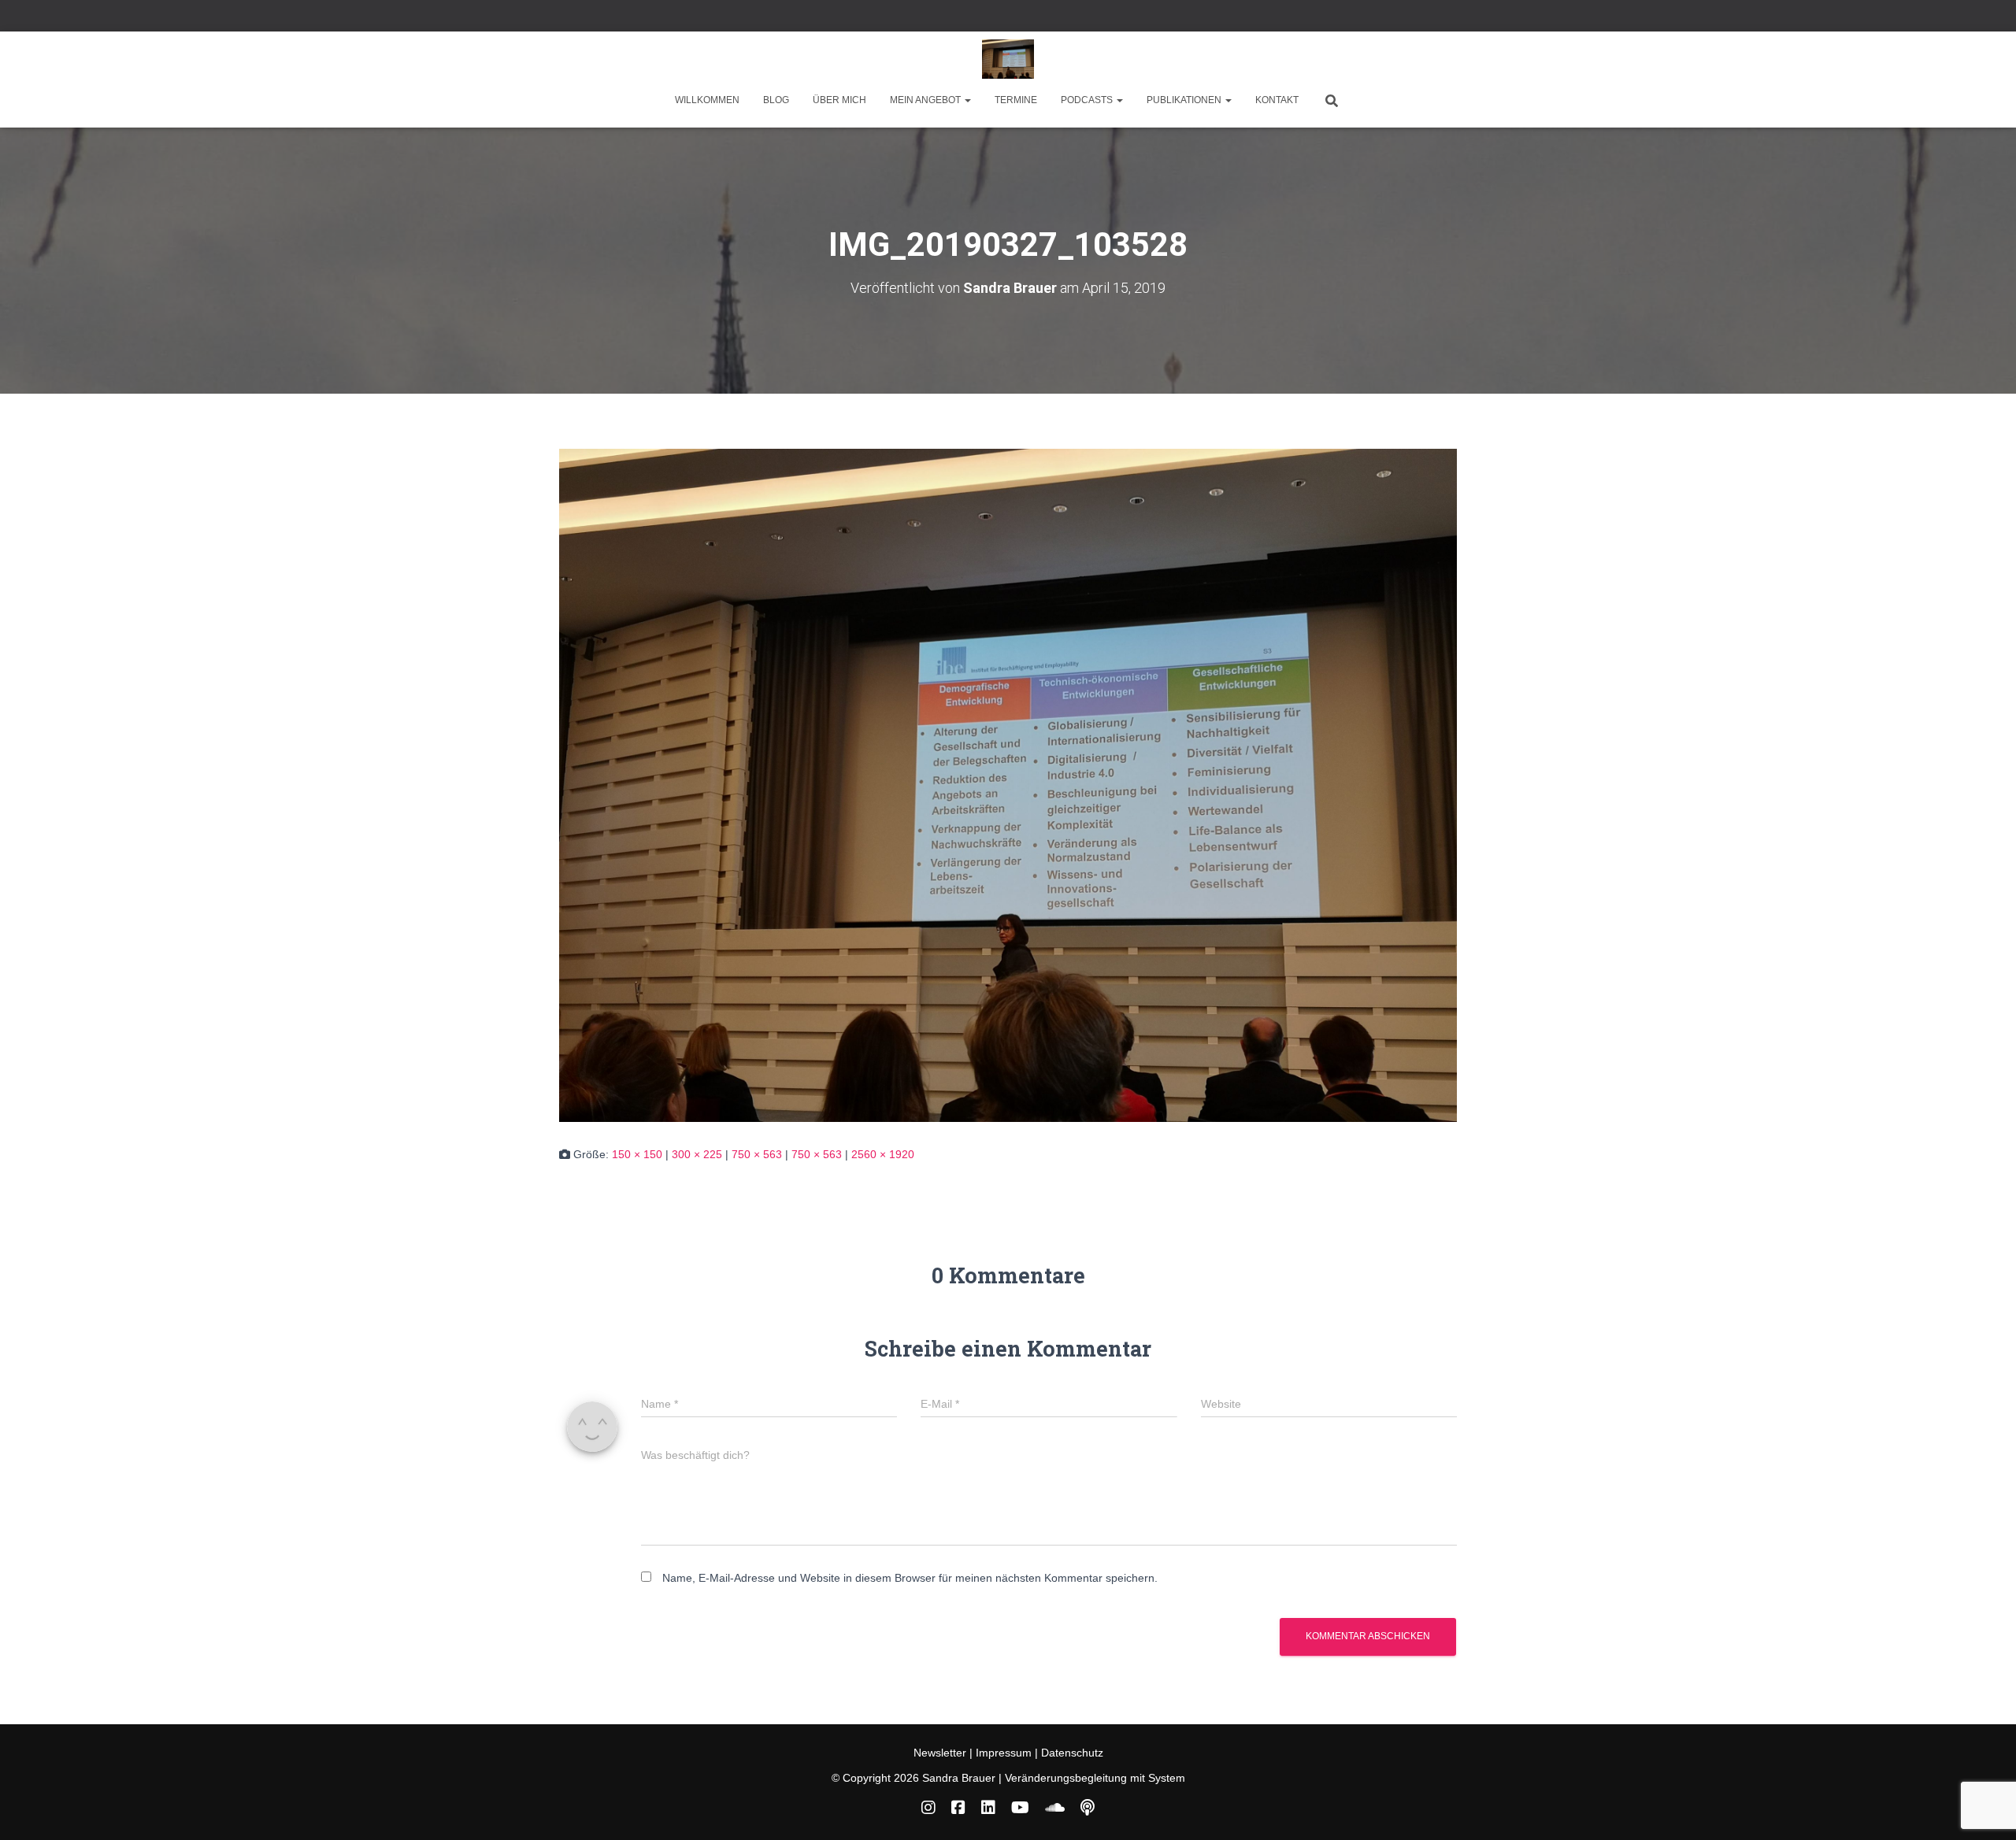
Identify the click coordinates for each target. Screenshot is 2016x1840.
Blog (776, 100)
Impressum (1004, 1753)
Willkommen (707, 100)
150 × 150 (637, 1154)
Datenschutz (1072, 1753)
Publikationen (1185, 100)
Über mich (839, 100)
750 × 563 (757, 1154)
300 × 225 (697, 1154)
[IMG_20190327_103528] (1008, 784)
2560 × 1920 (883, 1154)
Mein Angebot (926, 100)
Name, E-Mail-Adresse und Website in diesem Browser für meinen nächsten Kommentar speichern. (910, 1578)
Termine (1016, 100)
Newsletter (941, 1753)
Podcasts (1088, 100)
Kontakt (1277, 100)
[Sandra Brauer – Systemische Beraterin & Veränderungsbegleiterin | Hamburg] (1008, 59)
